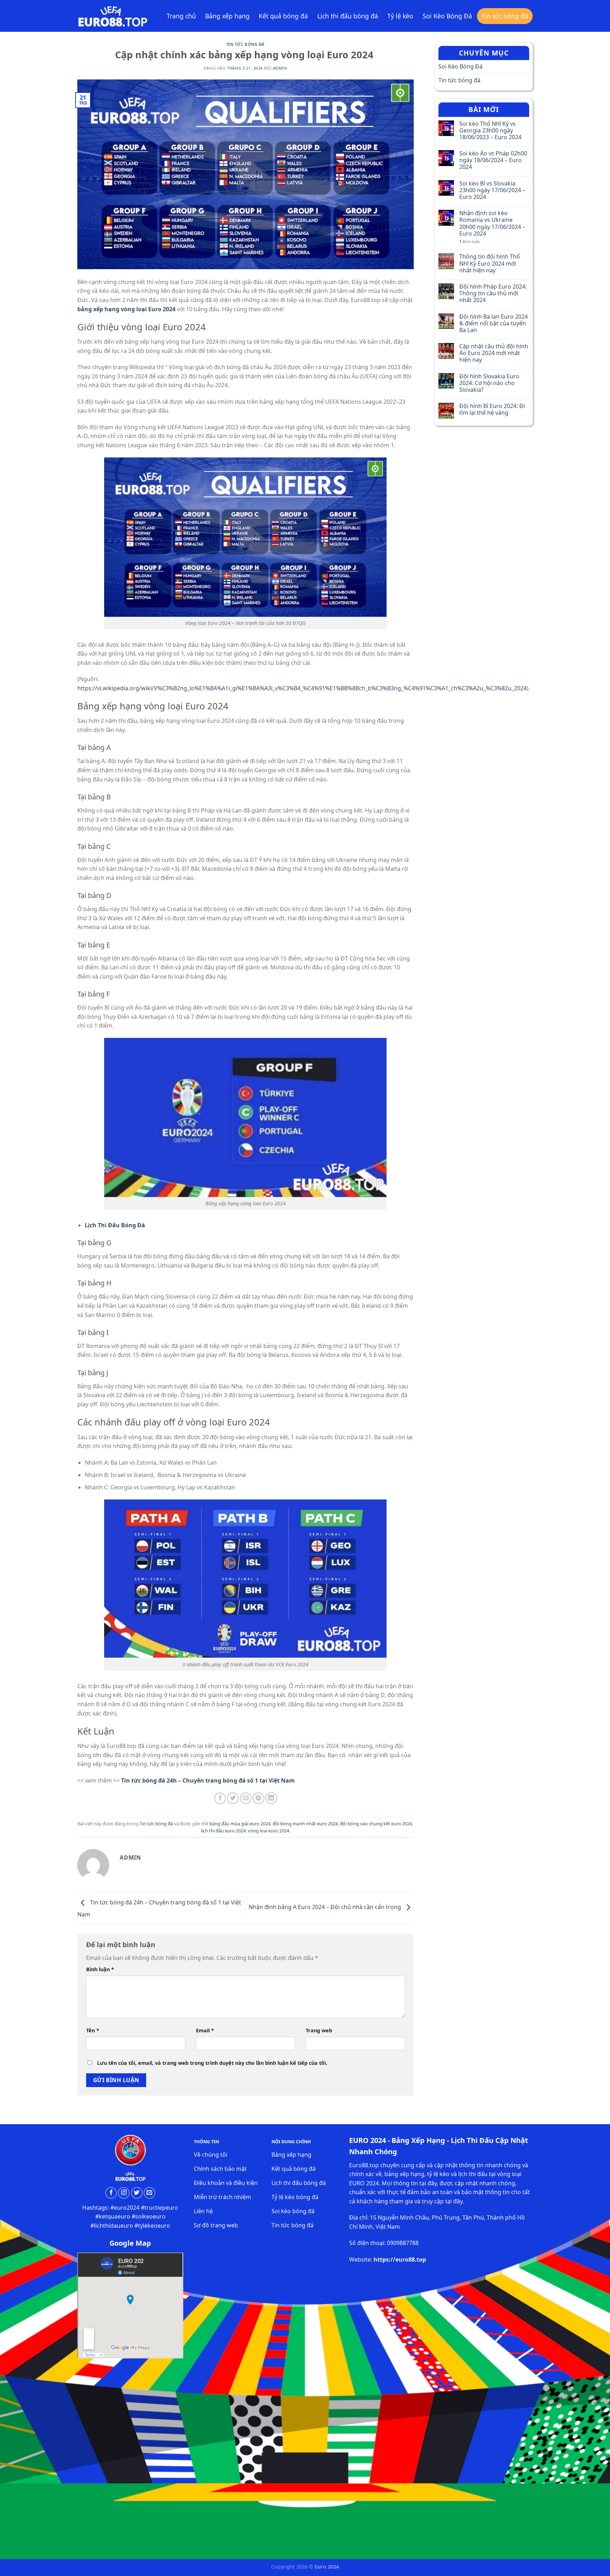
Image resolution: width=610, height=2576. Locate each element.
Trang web (319, 2030)
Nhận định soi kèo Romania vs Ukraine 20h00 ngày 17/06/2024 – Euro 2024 (492, 223)
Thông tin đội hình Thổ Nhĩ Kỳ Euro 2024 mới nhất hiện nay (490, 264)
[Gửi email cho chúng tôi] (149, 2193)
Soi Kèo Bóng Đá (447, 16)
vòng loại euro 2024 (268, 1831)
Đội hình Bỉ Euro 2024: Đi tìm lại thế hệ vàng (492, 409)
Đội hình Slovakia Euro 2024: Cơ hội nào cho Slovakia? (489, 383)
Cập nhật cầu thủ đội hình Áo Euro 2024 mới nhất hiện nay (494, 353)
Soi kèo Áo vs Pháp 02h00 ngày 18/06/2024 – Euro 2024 (493, 160)
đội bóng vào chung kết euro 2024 (376, 1824)
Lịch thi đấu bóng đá (348, 16)
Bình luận (100, 1969)
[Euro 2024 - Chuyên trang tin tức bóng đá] (113, 16)
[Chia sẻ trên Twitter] (233, 1798)
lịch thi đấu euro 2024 (223, 1831)
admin (280, 68)
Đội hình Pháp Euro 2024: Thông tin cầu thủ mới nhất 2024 (493, 294)
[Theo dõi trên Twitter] (137, 2193)
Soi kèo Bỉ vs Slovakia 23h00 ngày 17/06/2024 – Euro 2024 (492, 190)
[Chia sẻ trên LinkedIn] (271, 1798)
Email (205, 2030)
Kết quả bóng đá (283, 16)
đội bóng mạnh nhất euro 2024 (305, 1824)
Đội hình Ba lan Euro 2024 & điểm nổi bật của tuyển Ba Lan (494, 324)
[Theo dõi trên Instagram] (124, 2193)
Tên (93, 2030)
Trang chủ (181, 16)
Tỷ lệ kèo (400, 16)
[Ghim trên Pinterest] (259, 1798)
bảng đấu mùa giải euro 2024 (240, 1824)
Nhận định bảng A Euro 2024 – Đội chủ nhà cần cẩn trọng (325, 1907)
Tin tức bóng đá (505, 16)
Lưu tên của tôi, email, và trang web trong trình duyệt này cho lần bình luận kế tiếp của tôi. (212, 2063)
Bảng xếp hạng (227, 16)
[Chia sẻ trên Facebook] (220, 1798)
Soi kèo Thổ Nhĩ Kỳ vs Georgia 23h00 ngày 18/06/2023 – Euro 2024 (490, 131)
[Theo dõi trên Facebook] (111, 2193)
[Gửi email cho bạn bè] (246, 1798)
